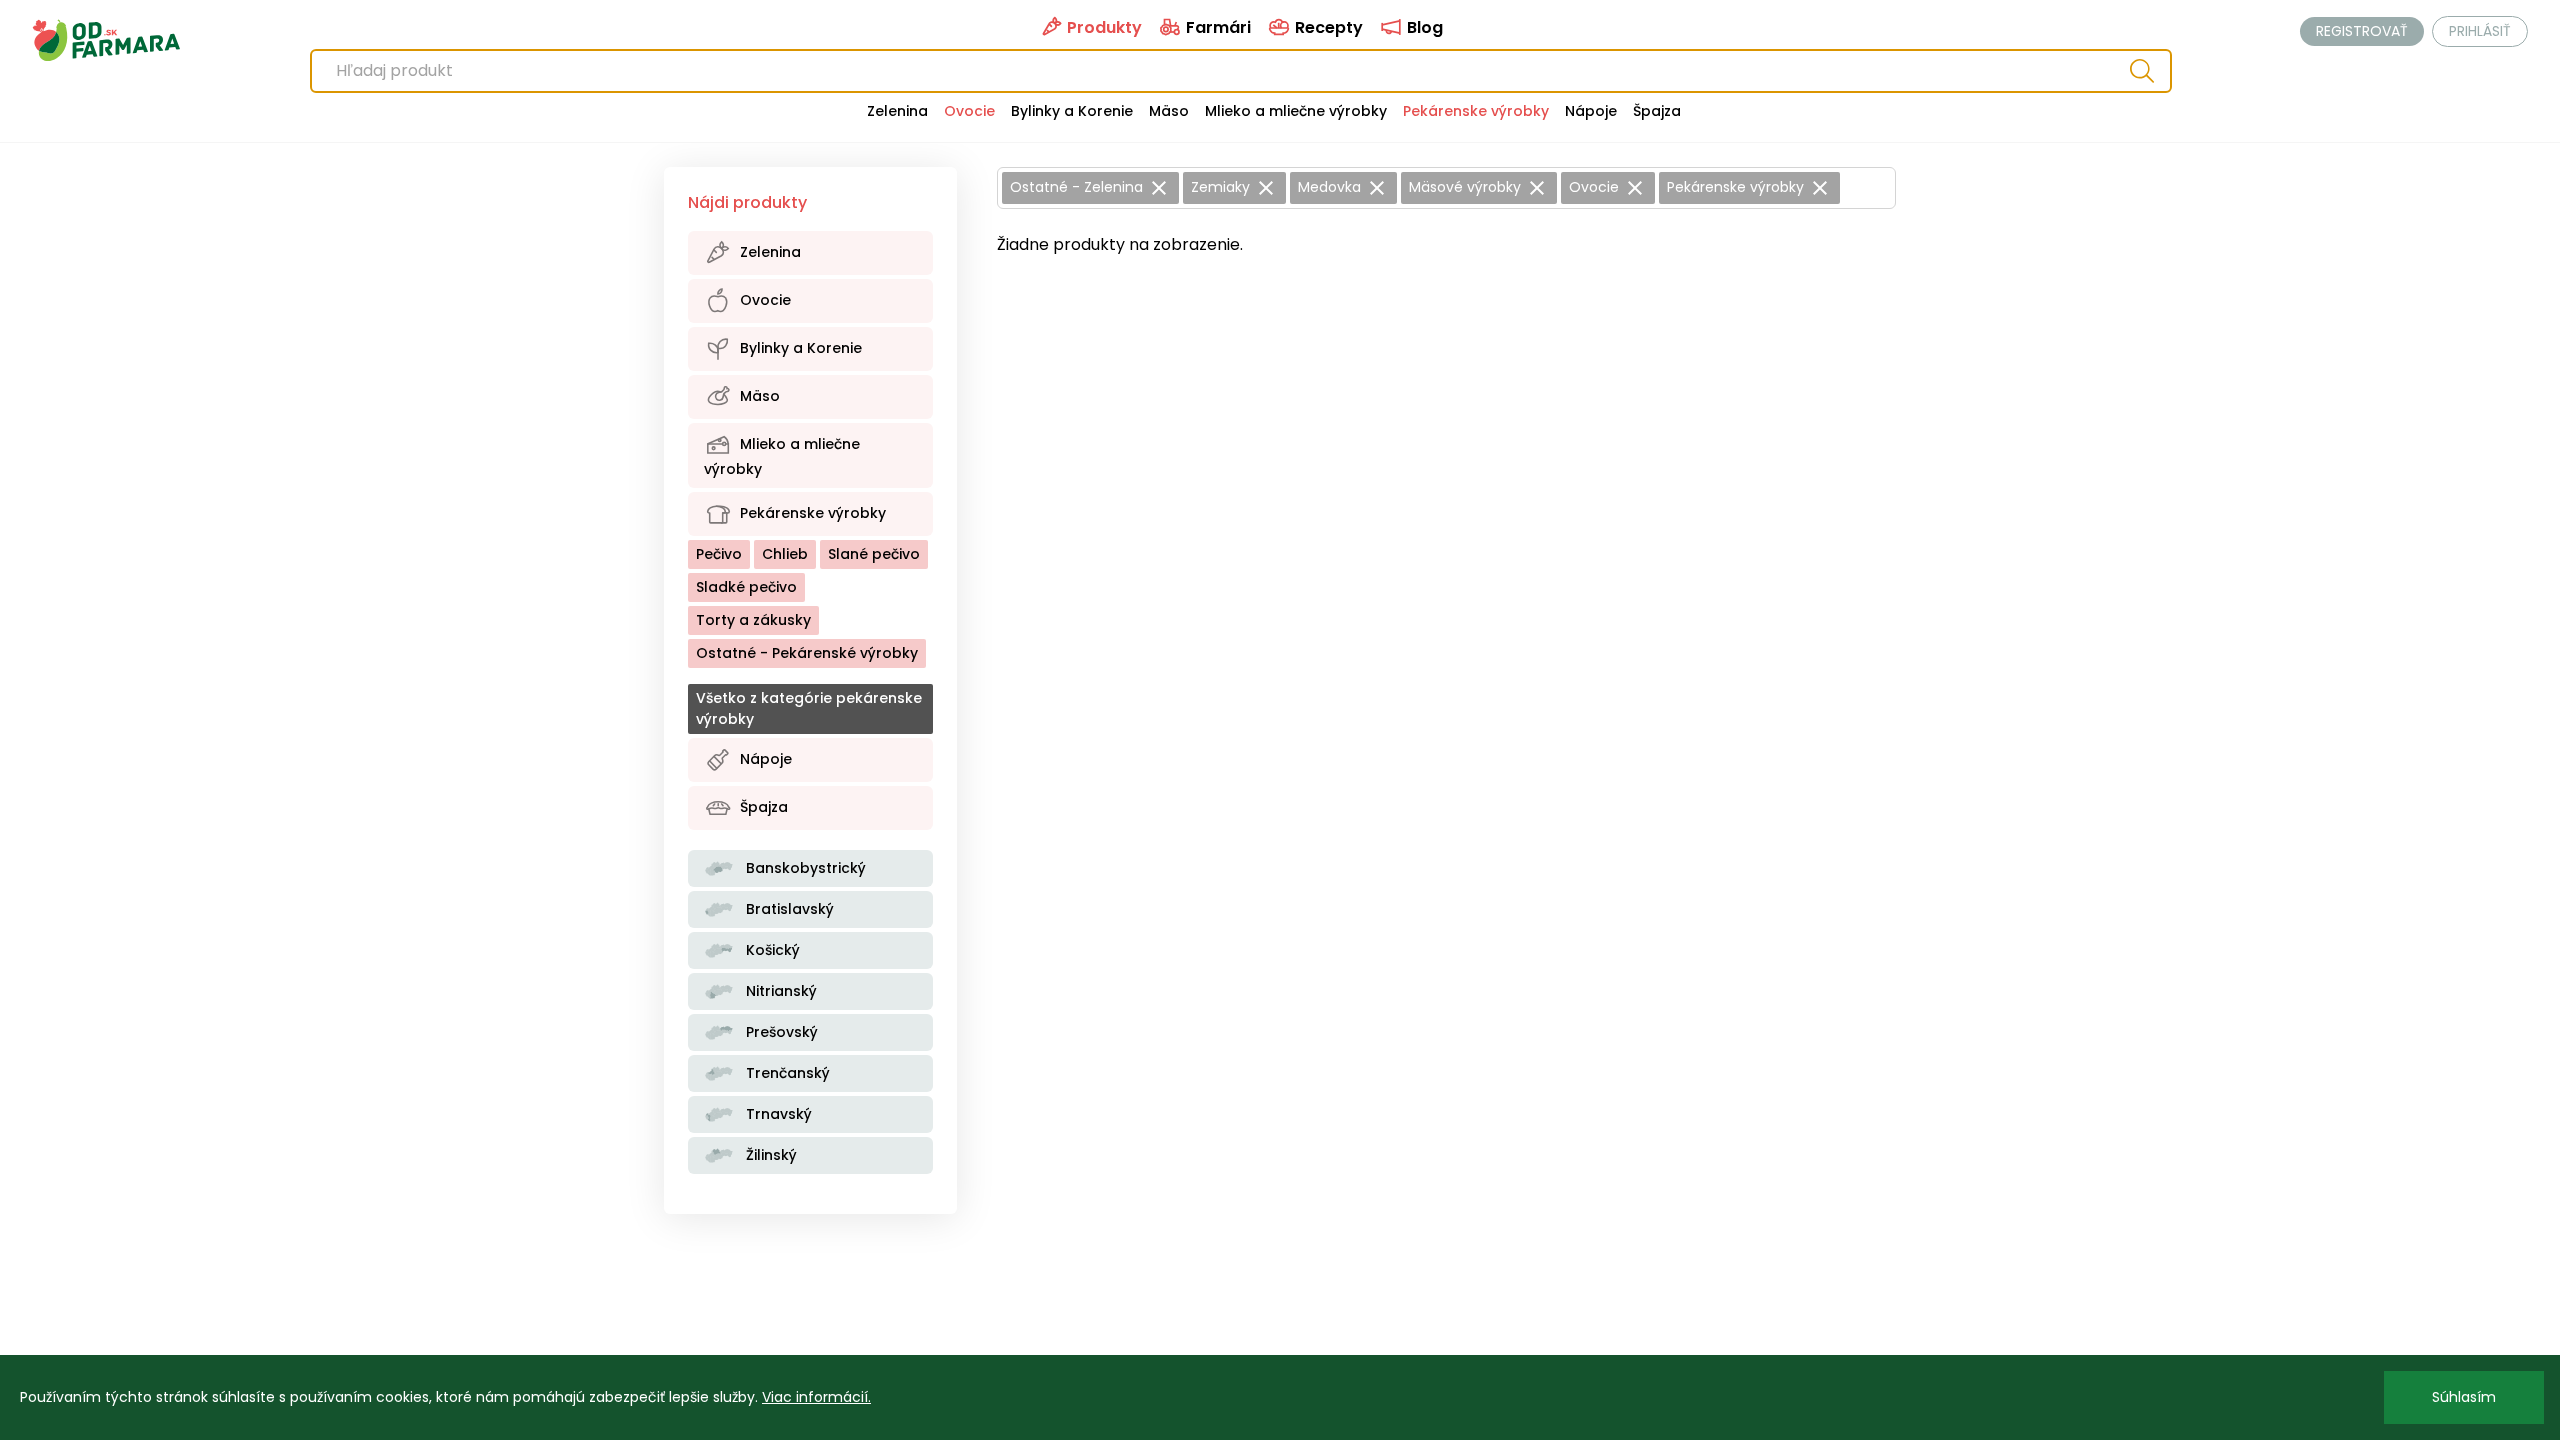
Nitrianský (779, 991)
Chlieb (785, 554)
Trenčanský (786, 1073)
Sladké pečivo (746, 587)
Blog (1423, 27)
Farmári (1216, 27)
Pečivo (719, 554)
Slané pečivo (874, 554)
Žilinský (769, 1155)
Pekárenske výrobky (1476, 111)
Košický (771, 950)
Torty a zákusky (753, 620)
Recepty (1327, 27)
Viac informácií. (816, 1397)
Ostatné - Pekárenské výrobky (807, 653)
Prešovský (780, 1032)
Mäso (1169, 111)
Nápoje (1591, 111)
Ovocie (969, 111)
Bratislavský (788, 909)
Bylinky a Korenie (1072, 111)
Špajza (1657, 111)
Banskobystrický (804, 868)
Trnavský (777, 1114)
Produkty (1102, 27)
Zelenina (897, 111)
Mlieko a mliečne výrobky (1296, 111)
